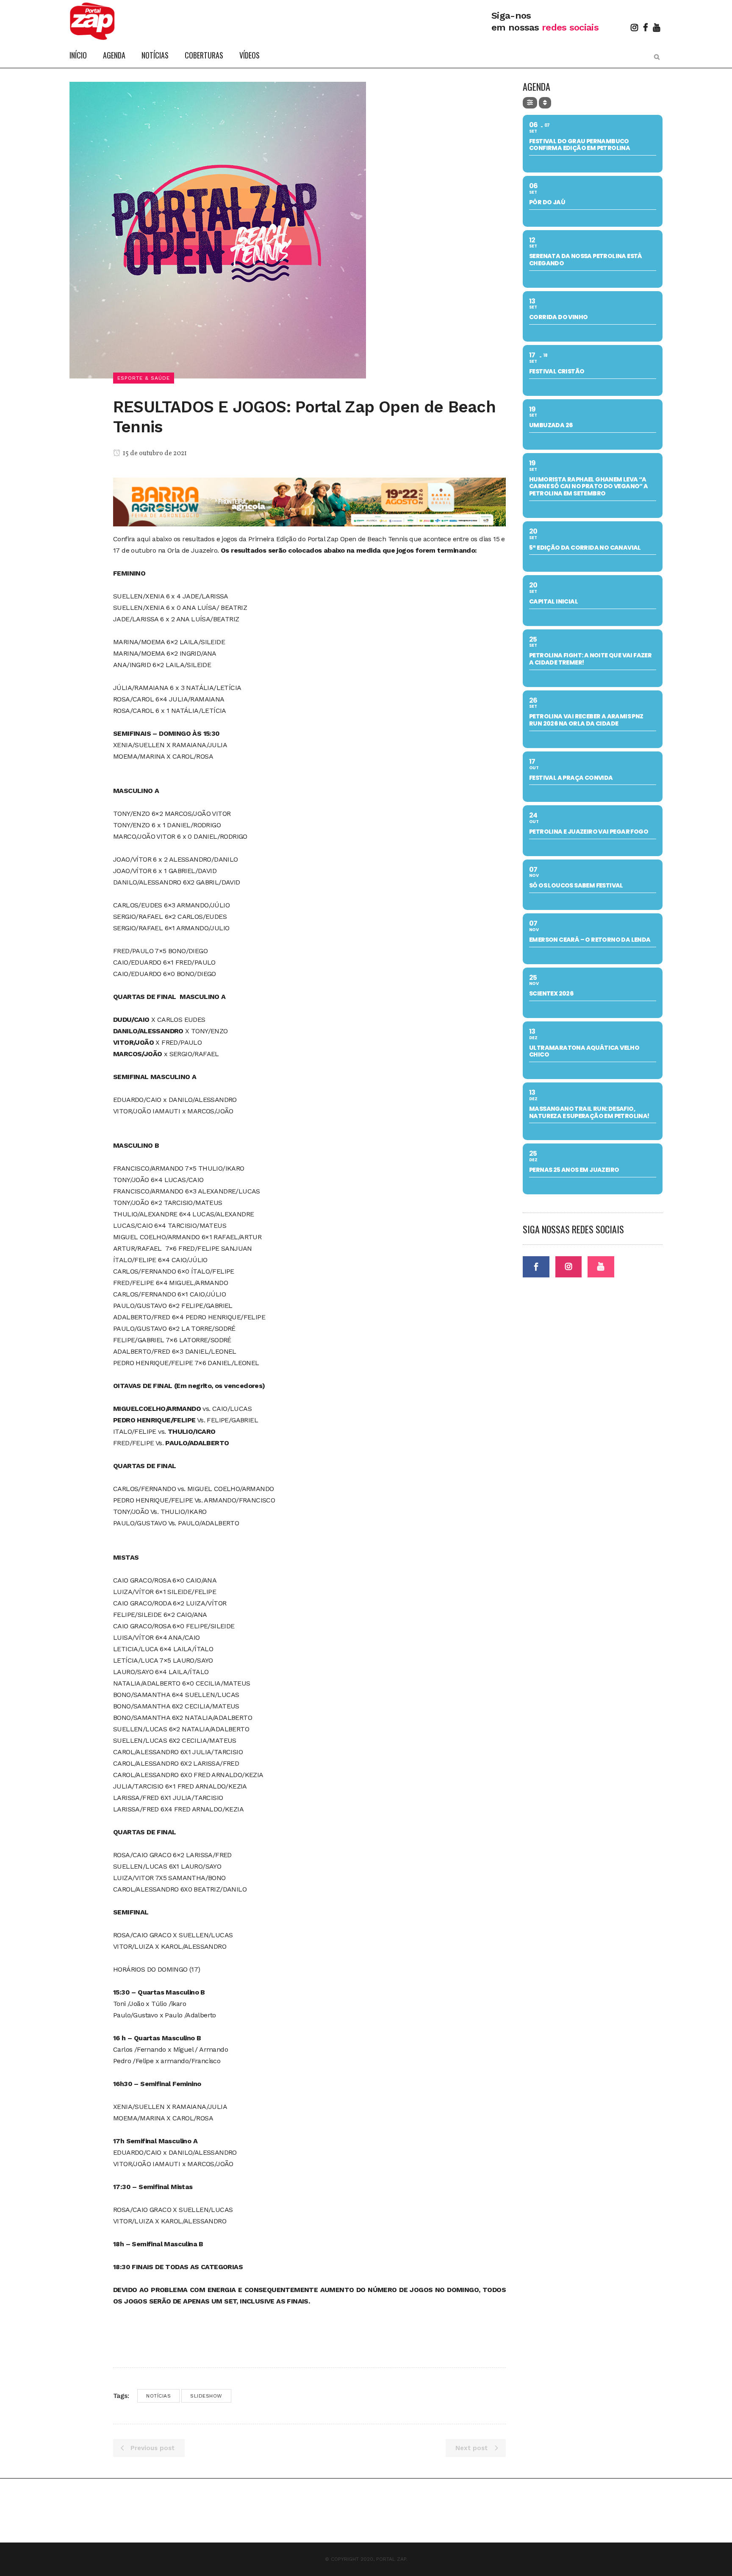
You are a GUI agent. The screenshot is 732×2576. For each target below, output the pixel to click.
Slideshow (206, 2396)
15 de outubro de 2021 (154, 453)
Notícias (158, 2396)
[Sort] (545, 103)
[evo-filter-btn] (530, 103)
